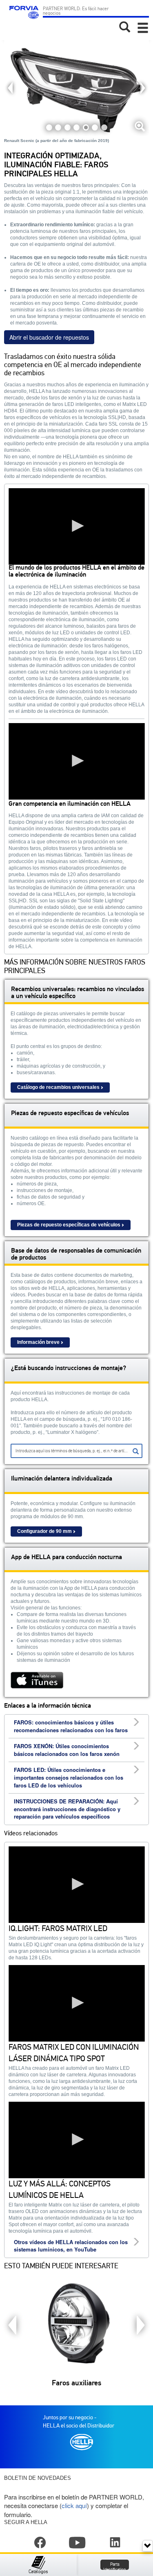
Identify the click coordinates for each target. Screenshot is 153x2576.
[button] (77, 526)
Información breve (38, 1342)
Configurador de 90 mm (44, 1531)
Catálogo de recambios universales (58, 1087)
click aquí (74, 2505)
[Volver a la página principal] (23, 16)
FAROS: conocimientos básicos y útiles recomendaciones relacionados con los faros (71, 1726)
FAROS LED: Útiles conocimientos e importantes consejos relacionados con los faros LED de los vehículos (69, 1777)
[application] (76, 526)
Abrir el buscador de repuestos (49, 337)
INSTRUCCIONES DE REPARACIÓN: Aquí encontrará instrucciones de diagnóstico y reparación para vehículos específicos (67, 1809)
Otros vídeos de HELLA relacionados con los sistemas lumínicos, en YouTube (71, 2246)
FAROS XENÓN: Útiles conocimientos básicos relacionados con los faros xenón (67, 1750)
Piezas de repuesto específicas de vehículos (69, 1225)
